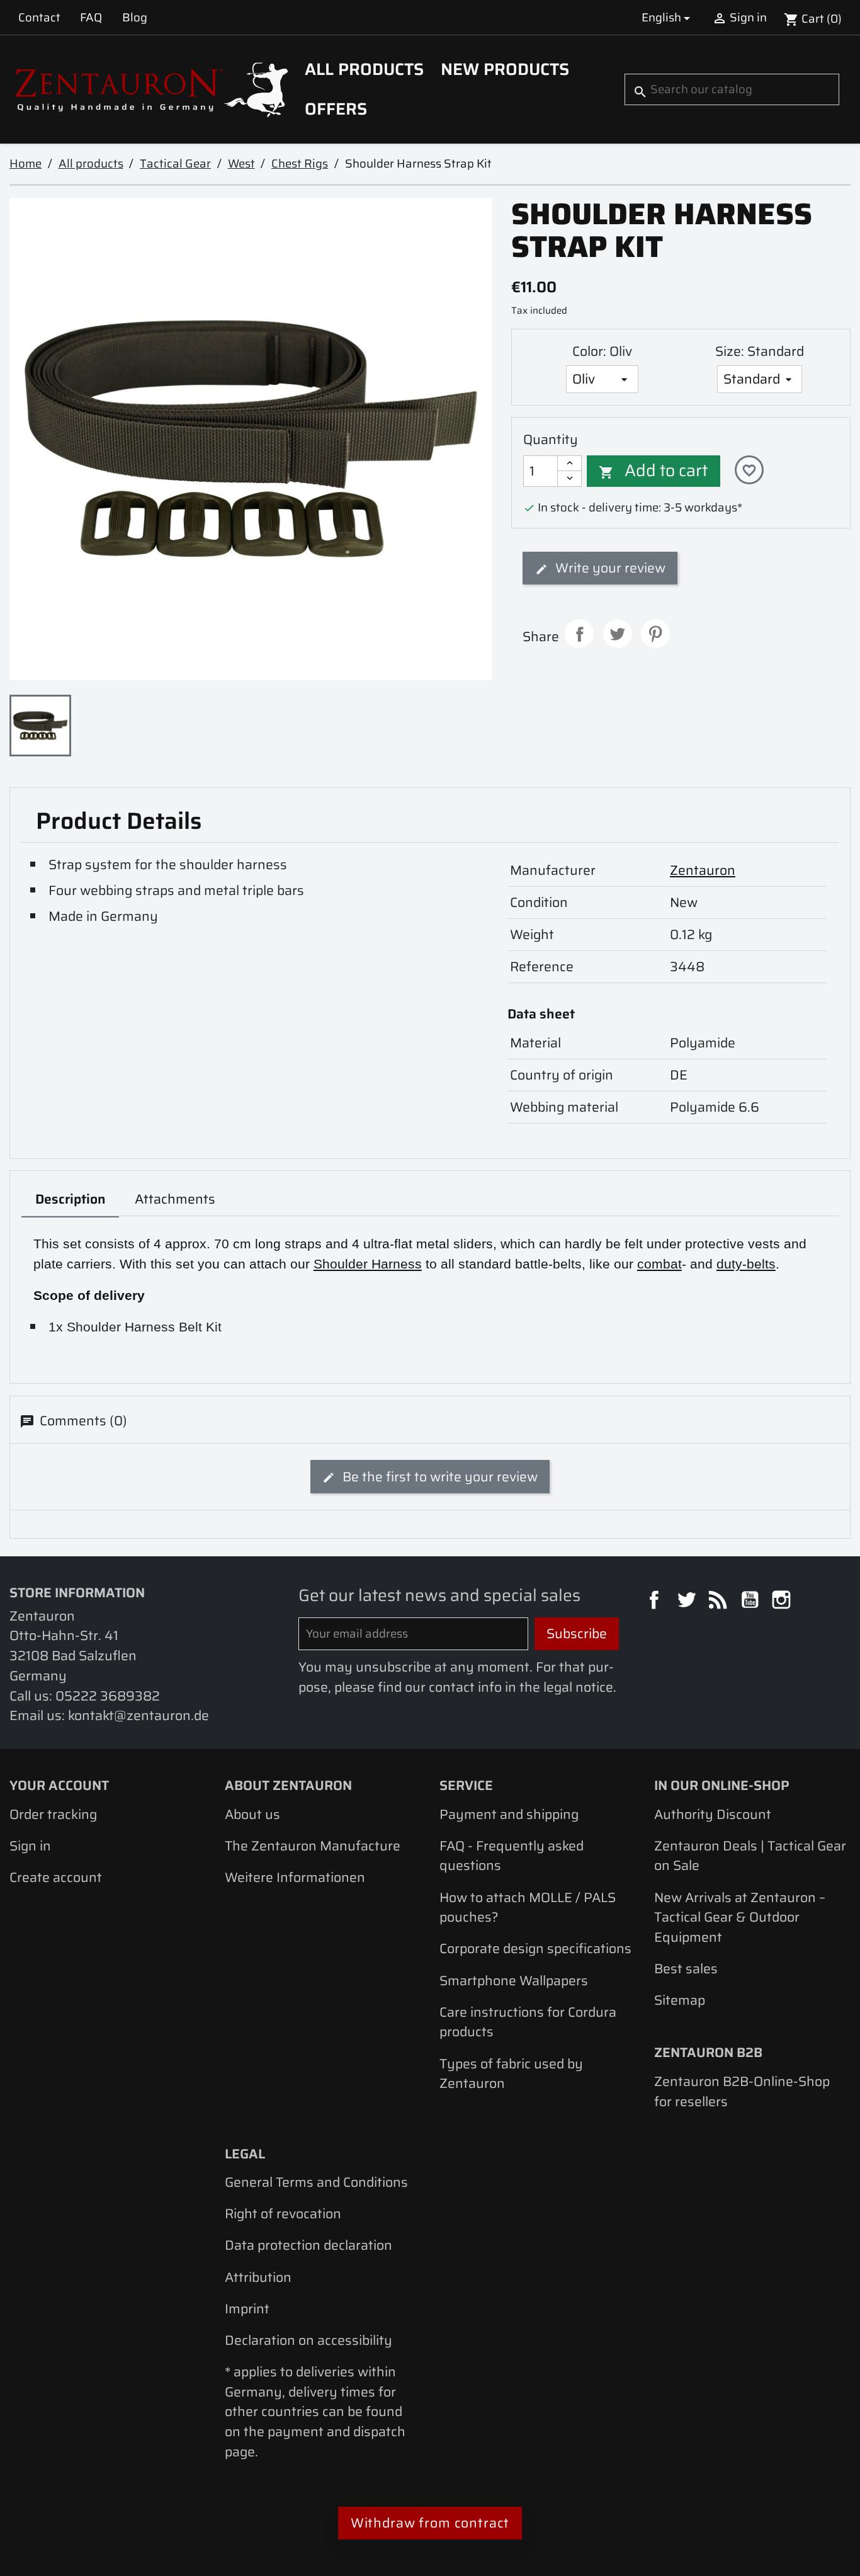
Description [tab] (71, 1199)
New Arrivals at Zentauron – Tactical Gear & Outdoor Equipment (740, 1917)
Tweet (618, 634)
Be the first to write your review (438, 1477)
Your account (59, 1785)
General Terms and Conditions (316, 2182)
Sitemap (680, 2000)
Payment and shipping (509, 1814)
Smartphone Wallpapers (514, 1980)
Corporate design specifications (535, 1948)
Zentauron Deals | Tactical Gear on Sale (750, 1856)
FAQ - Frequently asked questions (512, 1856)
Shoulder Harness (368, 1264)
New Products (505, 69)
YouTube (752, 1602)
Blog (135, 17)
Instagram (783, 1602)
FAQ (91, 17)
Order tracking (53, 1814)
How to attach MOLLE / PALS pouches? (528, 1907)
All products (364, 69)
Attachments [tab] (175, 1199)
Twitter (688, 1602)
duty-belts (746, 1264)
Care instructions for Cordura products (528, 2022)
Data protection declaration (308, 2245)
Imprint (247, 2309)
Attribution (258, 2277)
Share (579, 634)
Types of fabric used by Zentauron (511, 2074)
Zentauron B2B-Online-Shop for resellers (742, 2091)
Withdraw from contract (430, 2523)
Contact (39, 17)
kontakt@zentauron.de (139, 1715)
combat (659, 1264)
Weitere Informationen (295, 1877)
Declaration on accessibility (308, 2340)
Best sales (686, 1969)
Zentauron (703, 870)
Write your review (609, 568)
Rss (720, 1602)
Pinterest (655, 634)
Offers (336, 109)
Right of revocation (283, 2214)
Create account (56, 1877)
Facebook (656, 1602)
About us (252, 1814)
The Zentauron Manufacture (313, 1846)
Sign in (30, 1846)
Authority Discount (713, 1814)
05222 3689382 (108, 1696)
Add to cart (653, 470)
